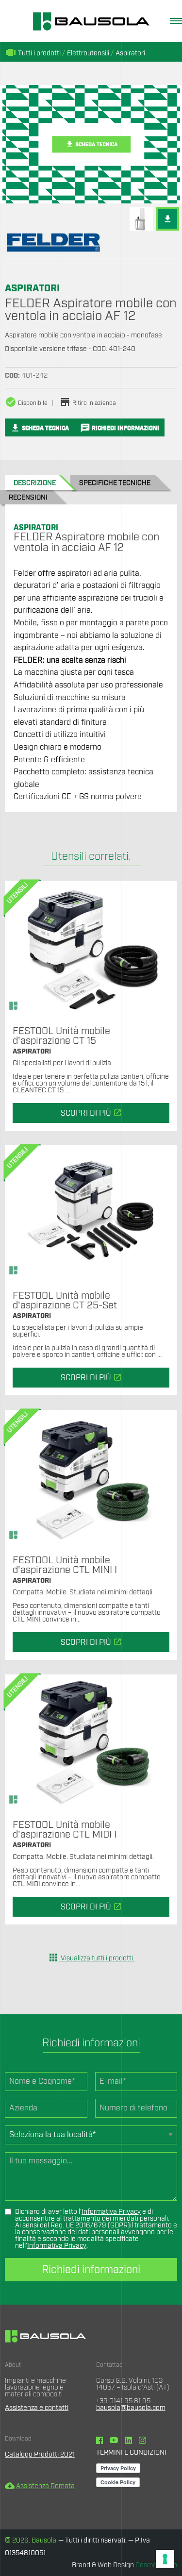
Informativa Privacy (111, 2212)
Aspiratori (130, 53)
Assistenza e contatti (37, 2408)
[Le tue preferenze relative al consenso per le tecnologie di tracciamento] (165, 2559)
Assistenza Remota (40, 2486)
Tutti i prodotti (33, 53)
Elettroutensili (88, 53)
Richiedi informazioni (91, 2270)
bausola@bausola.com (131, 2408)
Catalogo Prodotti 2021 (40, 2455)
